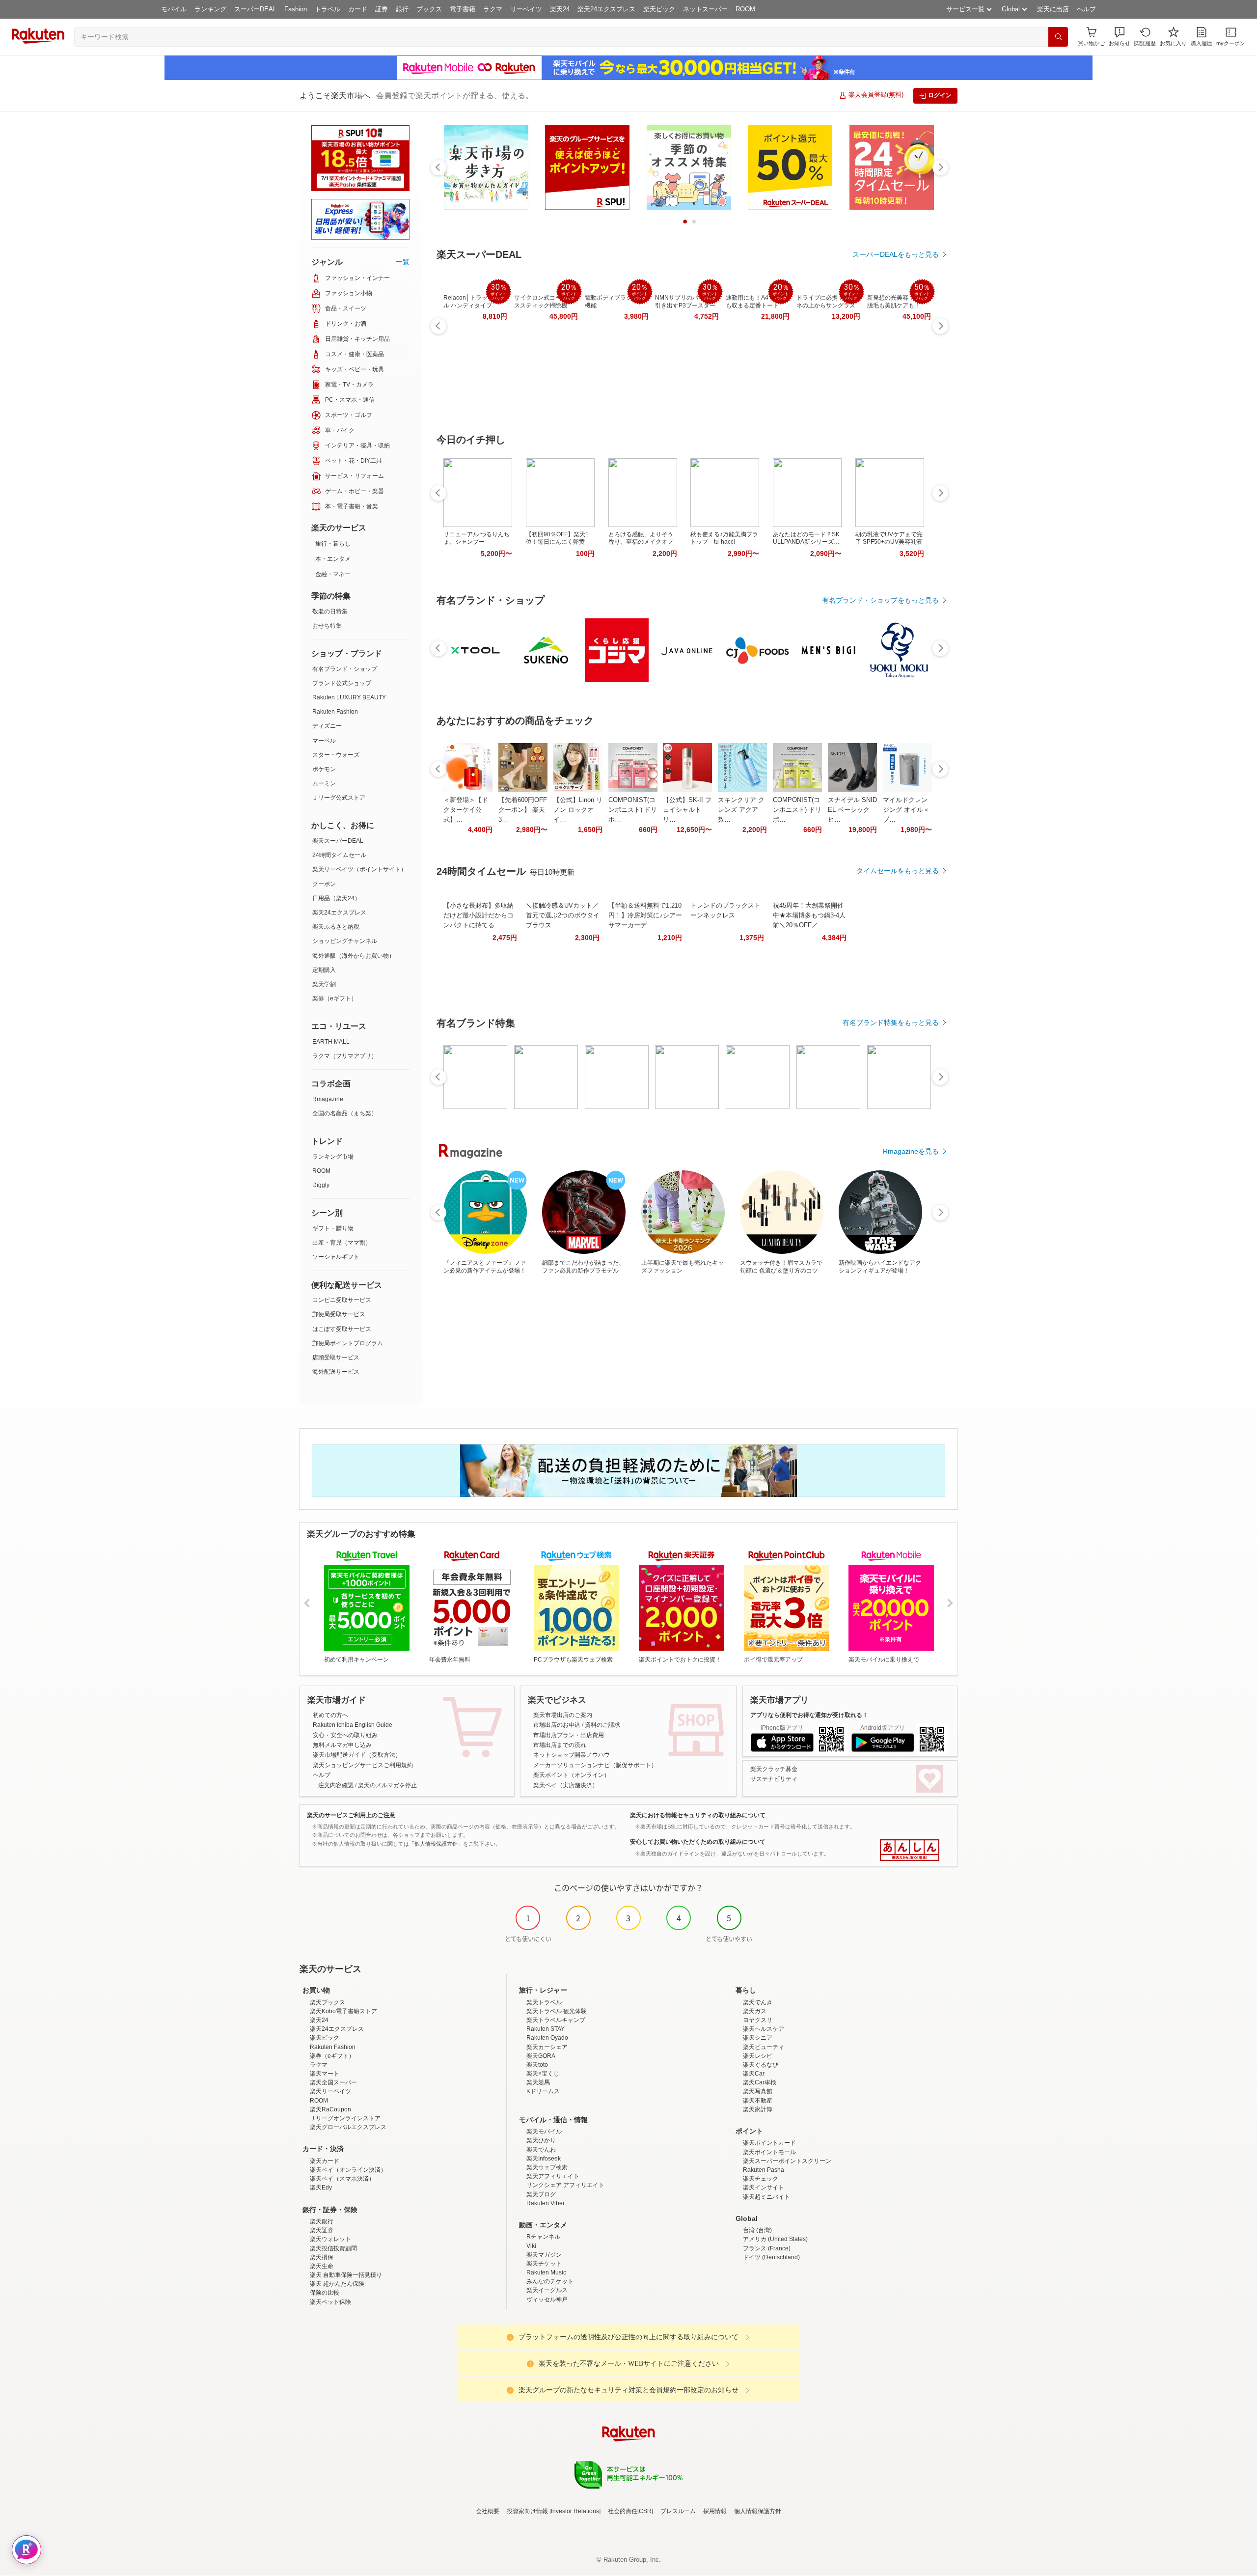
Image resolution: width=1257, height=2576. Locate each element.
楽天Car (754, 2074)
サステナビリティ (774, 1779)
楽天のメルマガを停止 (387, 1785)
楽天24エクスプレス (606, 9)
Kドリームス (543, 2091)
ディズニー (327, 726)
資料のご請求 (602, 1725)
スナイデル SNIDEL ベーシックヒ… (852, 810)
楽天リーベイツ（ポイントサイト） (359, 869)
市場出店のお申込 (557, 1725)
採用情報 (715, 2511)
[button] (1120, 37)
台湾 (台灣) (757, 2230)
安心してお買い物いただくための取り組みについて (698, 1842)
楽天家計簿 (758, 2109)
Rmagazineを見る (911, 1151)
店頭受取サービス (336, 1357)
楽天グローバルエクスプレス (348, 2127)
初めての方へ (330, 1715)
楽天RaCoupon (330, 2109)
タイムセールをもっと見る (898, 871)
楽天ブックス (328, 2002)
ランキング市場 (333, 1157)
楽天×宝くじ (543, 2074)
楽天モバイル (544, 2132)
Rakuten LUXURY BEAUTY (349, 697)
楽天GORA (541, 2056)
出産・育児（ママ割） (342, 1243)
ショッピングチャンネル (345, 941)
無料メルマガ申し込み (342, 1745)
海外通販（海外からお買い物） (354, 956)
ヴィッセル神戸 (547, 2299)
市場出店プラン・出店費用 (569, 1735)
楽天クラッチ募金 (774, 1769)
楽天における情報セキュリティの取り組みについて (698, 1815)
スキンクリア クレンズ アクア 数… (741, 810)
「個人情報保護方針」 (436, 1844)
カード (358, 9)
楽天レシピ (758, 2056)
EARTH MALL (331, 1042)
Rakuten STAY (546, 2029)
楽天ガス (755, 2011)
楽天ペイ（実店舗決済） (566, 1785)
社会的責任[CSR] (630, 2511)
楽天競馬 (538, 2082)
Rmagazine (328, 1099)
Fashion (296, 9)
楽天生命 (322, 2266)
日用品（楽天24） (336, 898)
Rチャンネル (543, 2237)
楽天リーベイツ (330, 2091)
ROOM (745, 9)
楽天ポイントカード (769, 2143)
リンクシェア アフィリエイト (565, 2185)
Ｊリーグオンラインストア (345, 2118)
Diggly (321, 1185)
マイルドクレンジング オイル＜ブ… (906, 810)
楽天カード (325, 2161)
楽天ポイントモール (769, 2152)
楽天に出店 (1053, 9)
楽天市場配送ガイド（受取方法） (357, 1755)
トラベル (328, 9)
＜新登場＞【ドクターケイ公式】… (466, 810)
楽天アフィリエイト (553, 2176)
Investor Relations (575, 2511)
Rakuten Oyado (547, 2038)
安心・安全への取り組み (345, 1735)
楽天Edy (321, 2188)
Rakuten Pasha (764, 2170)
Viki (531, 2246)
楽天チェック (761, 2179)
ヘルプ (1086, 9)
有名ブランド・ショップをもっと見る (880, 600)
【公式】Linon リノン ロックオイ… (578, 810)
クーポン (324, 884)
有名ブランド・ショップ (345, 669)
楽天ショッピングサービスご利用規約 (363, 1765)
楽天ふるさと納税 (336, 927)
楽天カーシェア (547, 2047)
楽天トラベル (544, 2002)
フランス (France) (767, 2248)
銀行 (402, 9)
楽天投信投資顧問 (333, 2248)
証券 (382, 9)
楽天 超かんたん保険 (337, 2284)
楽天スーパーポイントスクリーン (787, 2161)
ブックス (429, 9)
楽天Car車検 (760, 2082)
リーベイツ (526, 9)
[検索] (1058, 37)
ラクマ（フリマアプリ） (345, 1056)
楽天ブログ (541, 2194)
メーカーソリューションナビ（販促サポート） (595, 1765)
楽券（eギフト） (335, 998)
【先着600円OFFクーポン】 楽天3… (523, 810)
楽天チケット (544, 2264)
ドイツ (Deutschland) (771, 2257)
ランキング (210, 9)
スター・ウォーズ (336, 755)
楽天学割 (324, 984)
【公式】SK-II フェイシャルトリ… (687, 810)
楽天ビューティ (764, 2047)
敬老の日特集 (330, 611)
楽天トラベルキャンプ (556, 2020)
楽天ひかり (541, 2140)
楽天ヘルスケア (764, 2029)
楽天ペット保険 (330, 2302)
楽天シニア (758, 2038)
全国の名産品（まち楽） (345, 1113)
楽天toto (537, 2065)
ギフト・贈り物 (333, 1228)
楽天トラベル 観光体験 (557, 2011)
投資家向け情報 (527, 2511)
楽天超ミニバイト (766, 2197)
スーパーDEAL (255, 9)
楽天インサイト (764, 2188)
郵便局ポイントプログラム (348, 1343)
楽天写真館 (758, 2091)
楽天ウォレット (330, 2239)
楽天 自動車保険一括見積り (346, 2275)
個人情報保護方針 (758, 2511)
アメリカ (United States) (775, 2239)
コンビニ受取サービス (342, 1300)
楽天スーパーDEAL (338, 841)
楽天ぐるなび (761, 2065)
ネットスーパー (705, 9)
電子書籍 (463, 9)
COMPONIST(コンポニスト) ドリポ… (633, 810)
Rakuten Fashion (335, 712)
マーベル (324, 741)
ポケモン (324, 769)
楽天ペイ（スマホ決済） (342, 2179)
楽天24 (560, 9)
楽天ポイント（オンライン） (572, 1775)
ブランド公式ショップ (342, 683)
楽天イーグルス (547, 2290)
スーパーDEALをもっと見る (896, 254)
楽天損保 (322, 2257)
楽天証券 (322, 2230)
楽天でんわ (541, 2150)
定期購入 (324, 970)
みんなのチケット (550, 2281)
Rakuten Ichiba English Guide (353, 1725)
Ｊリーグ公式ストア (339, 798)
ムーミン (324, 783)
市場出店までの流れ (560, 1745)
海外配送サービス (336, 1372)
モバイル (174, 9)
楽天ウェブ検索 (547, 2167)
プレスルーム (678, 2511)
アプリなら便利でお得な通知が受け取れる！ (809, 1715)
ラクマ (493, 9)
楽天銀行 (322, 2221)
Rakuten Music (546, 2272)
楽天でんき (758, 2002)
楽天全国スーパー (333, 2082)
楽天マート (325, 2074)
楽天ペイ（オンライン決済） (348, 2170)
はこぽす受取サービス (342, 1329)
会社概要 (488, 2511)
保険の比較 (325, 2293)
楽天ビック (659, 9)
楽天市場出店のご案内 (563, 1715)
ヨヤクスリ (758, 2020)
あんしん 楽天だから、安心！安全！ (910, 1850)
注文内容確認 (336, 1785)
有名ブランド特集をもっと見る (891, 1023)
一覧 (403, 262)
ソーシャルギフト (336, 1257)
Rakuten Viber (546, 2203)
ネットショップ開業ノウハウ (572, 1755)
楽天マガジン (544, 2255)
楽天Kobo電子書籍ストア (343, 2011)
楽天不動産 (758, 2101)
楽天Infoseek (544, 2159)
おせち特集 (327, 626)
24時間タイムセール (339, 855)
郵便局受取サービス (339, 1314)
